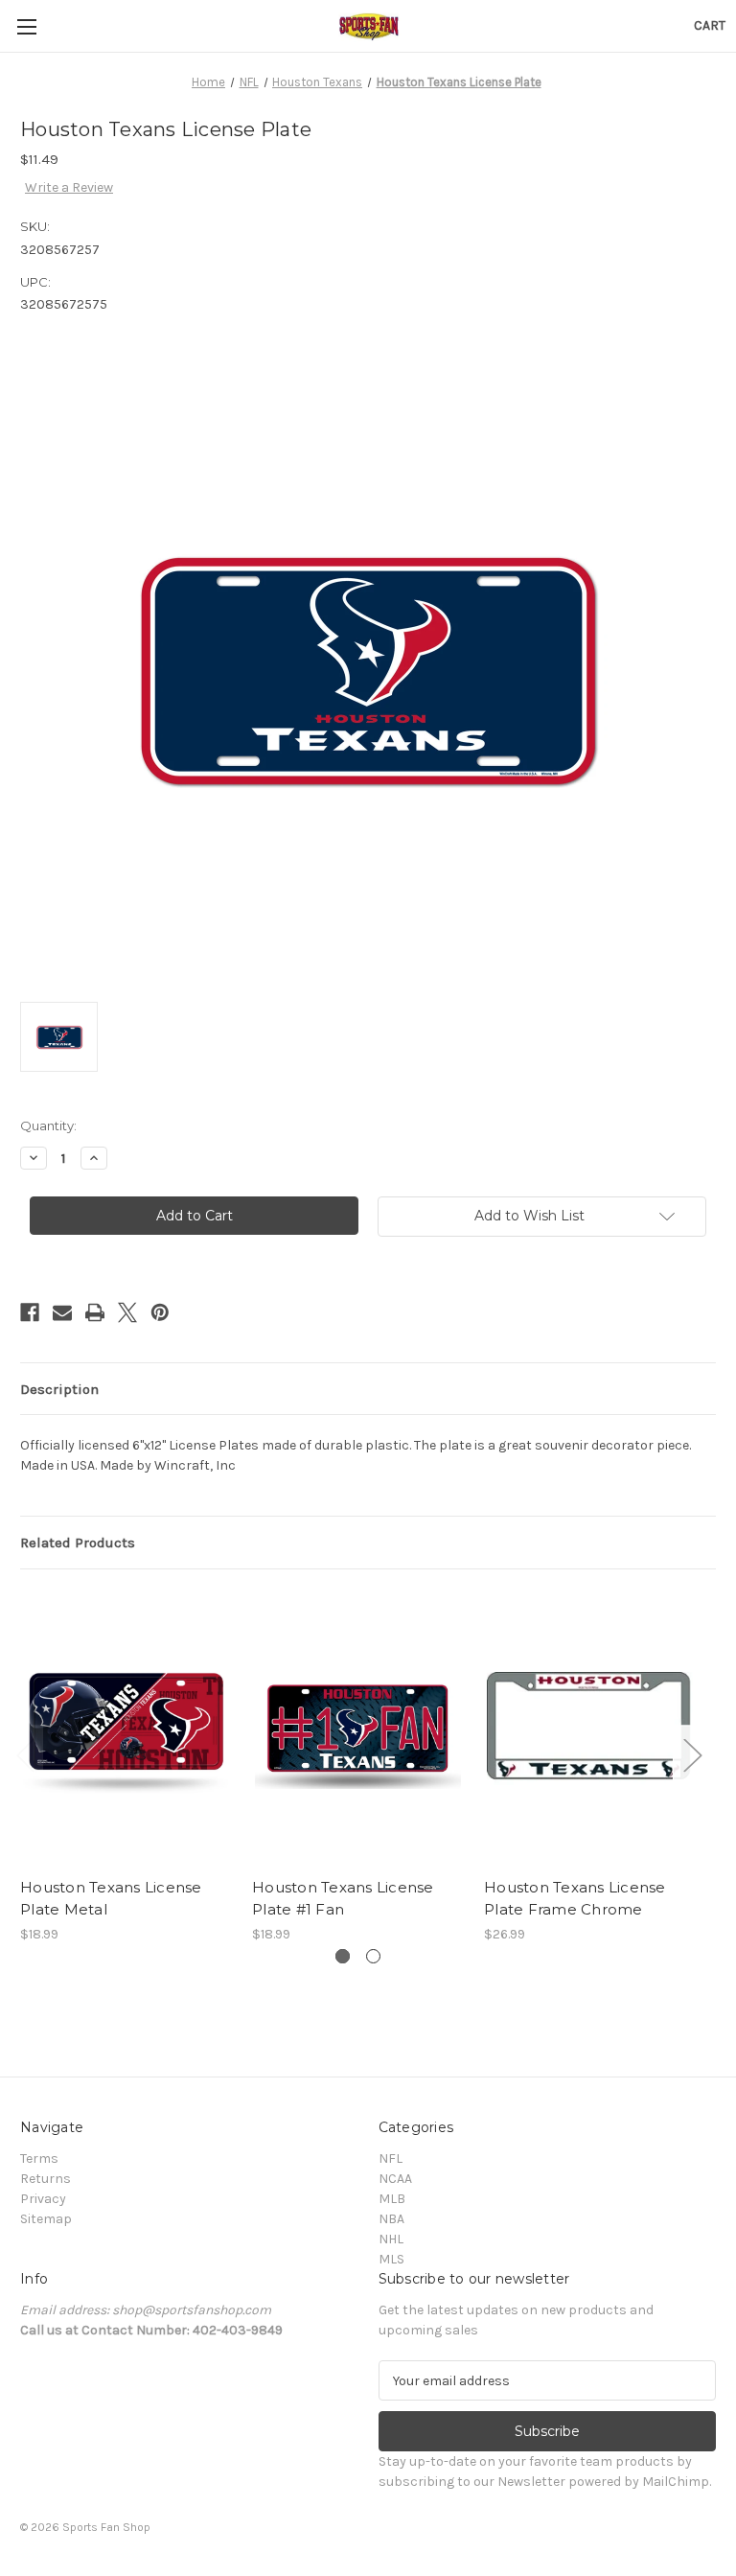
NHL (391, 2239)
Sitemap (46, 2219)
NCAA (395, 2179)
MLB (392, 2199)
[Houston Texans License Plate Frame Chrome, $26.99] (590, 1728)
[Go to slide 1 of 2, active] (343, 1956)
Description (59, 1389)
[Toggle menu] (26, 26)
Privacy (43, 2199)
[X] (127, 1312)
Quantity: (48, 1126)
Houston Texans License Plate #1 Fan (343, 1898)
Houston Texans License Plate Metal (111, 1898)
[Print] (95, 1312)
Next (692, 1754)
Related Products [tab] (78, 1543)
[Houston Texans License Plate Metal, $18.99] (126, 1728)
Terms (39, 2158)
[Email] (62, 1312)
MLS (391, 2259)
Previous (25, 1754)
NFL (391, 2158)
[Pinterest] (160, 1312)
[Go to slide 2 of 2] (373, 1956)
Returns (46, 2179)
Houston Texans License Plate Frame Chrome (575, 1898)
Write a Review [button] (69, 187)
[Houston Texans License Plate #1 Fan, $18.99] (358, 1728)
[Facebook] (30, 1312)
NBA (391, 2219)
